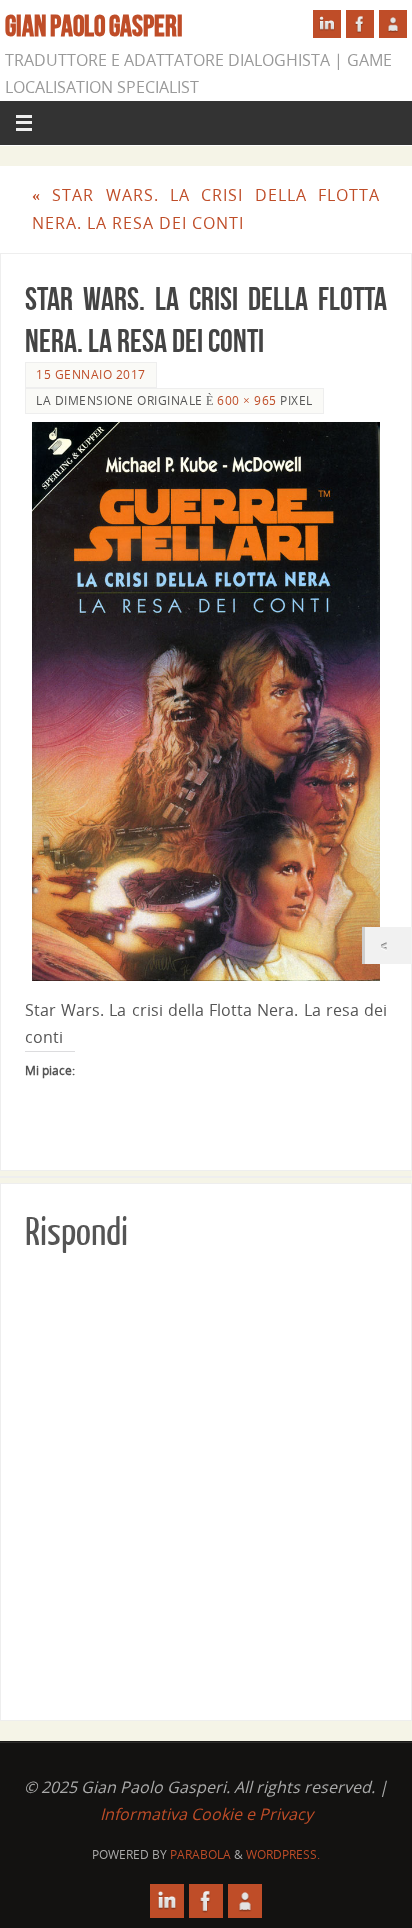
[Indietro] (388, 945)
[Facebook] (360, 24)
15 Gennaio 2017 (91, 374)
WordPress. (283, 1854)
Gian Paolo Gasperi (94, 26)
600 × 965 (247, 400)
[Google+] (393, 24)
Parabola (200, 1854)
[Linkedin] (327, 24)
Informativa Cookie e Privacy (206, 1814)
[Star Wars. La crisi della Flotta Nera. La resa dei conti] (206, 701)
